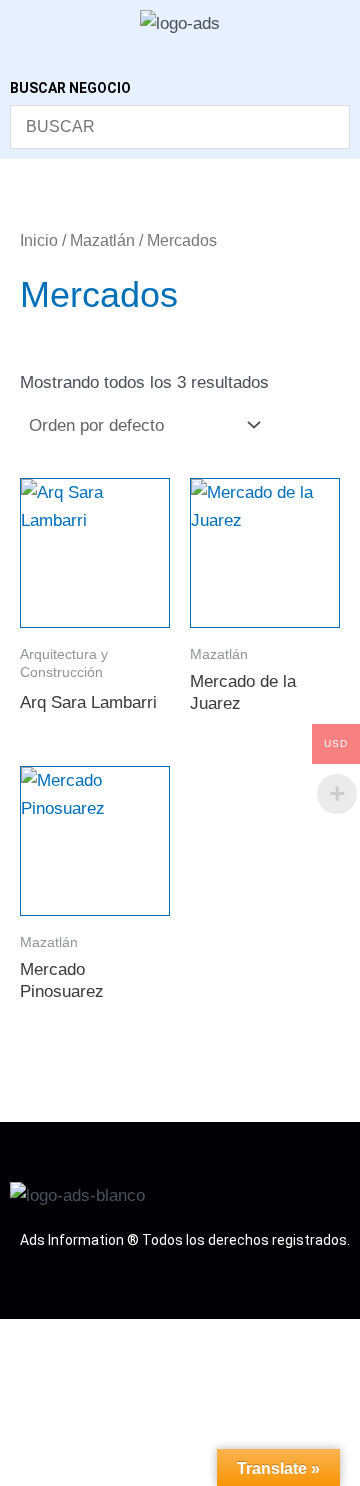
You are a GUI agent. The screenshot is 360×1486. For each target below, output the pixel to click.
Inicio (39, 240)
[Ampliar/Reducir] (24, 1338)
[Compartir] (130, 1338)
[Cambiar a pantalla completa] (77, 1338)
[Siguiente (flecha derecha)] (77, 1369)
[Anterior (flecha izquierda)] (24, 1369)
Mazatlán (102, 240)
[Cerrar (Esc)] (183, 1338)
